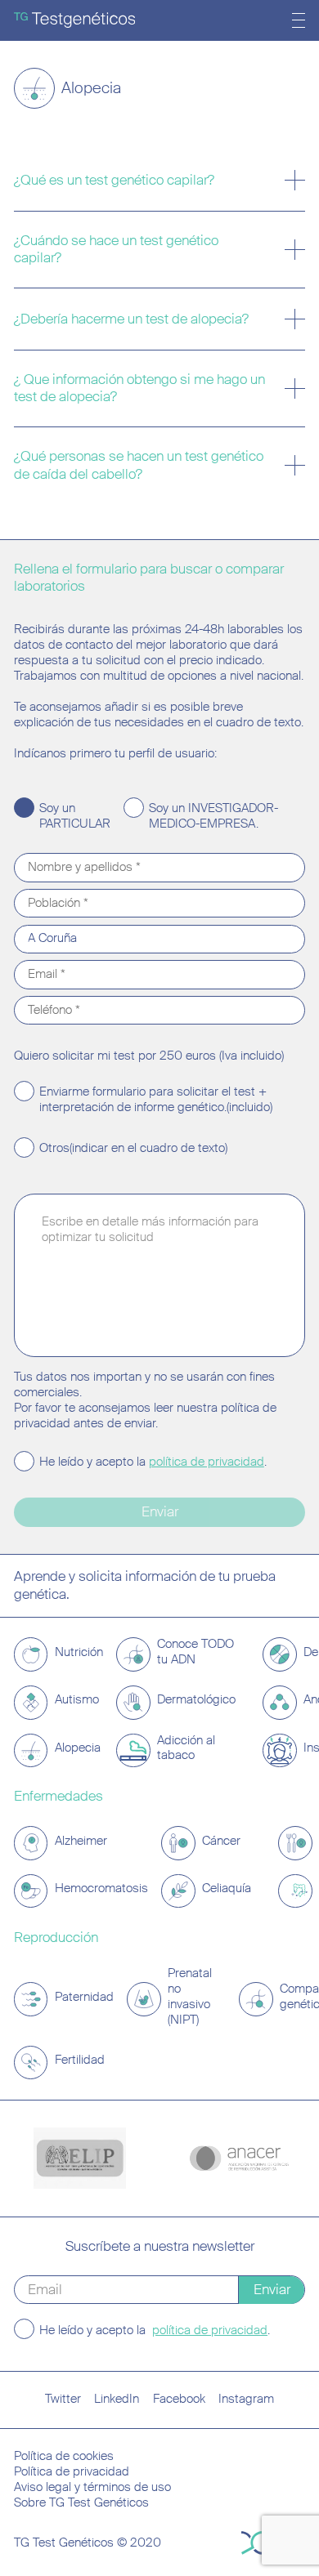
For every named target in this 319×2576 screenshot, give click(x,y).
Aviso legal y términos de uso (92, 2487)
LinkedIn (117, 2399)
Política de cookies (64, 2456)
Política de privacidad (72, 2472)
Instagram (246, 2399)
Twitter (63, 2399)
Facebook (179, 2399)
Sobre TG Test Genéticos (81, 2503)
